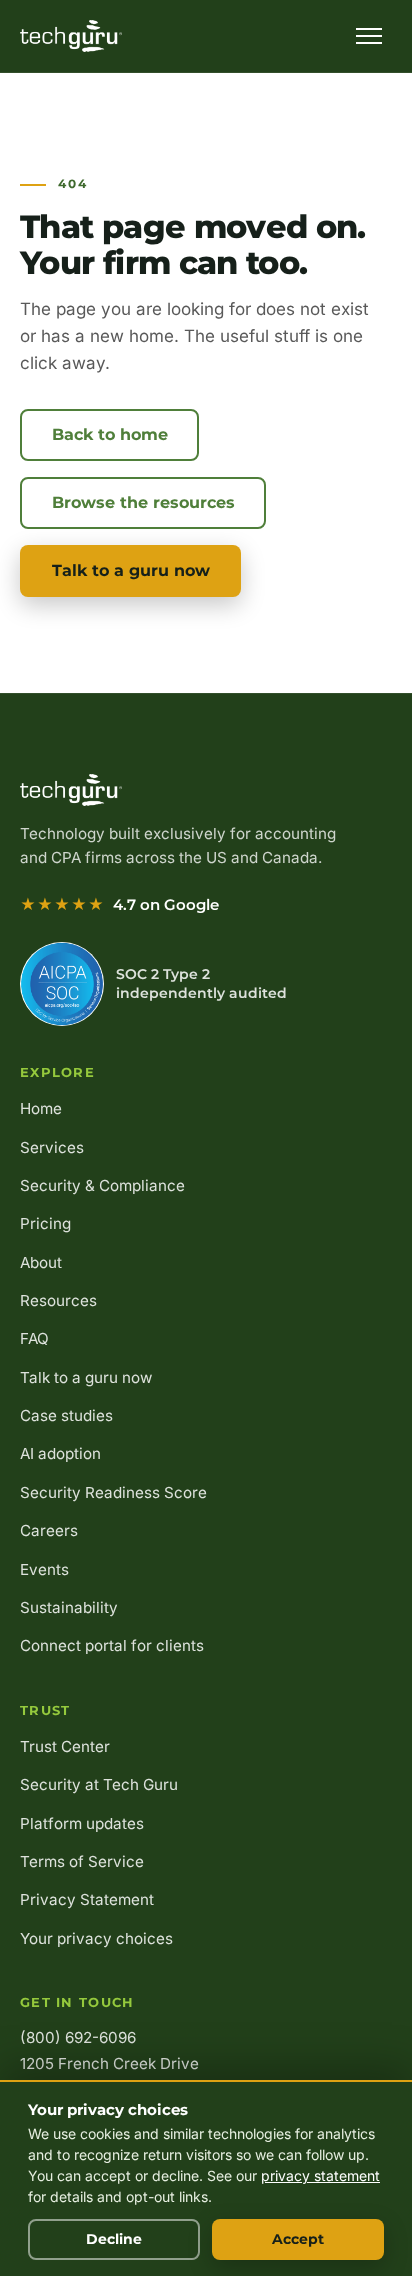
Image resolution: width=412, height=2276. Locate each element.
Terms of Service (82, 1861)
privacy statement (320, 2175)
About (41, 1262)
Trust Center (65, 1746)
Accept (298, 2239)
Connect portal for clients (112, 1645)
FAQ (34, 1338)
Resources (58, 1300)
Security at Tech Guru (99, 1784)
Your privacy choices (96, 1938)
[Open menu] (369, 36)
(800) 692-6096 (78, 2037)
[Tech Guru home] (71, 36)
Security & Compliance (102, 1185)
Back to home (110, 434)
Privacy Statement (87, 1899)
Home (41, 1108)
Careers (49, 1530)
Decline (114, 2239)
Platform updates (82, 1823)
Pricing (45, 1223)
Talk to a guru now (131, 570)
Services (52, 1147)
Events (44, 1569)
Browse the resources (143, 502)
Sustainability (69, 1607)
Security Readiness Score (113, 1492)
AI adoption (60, 1453)
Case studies (66, 1415)
